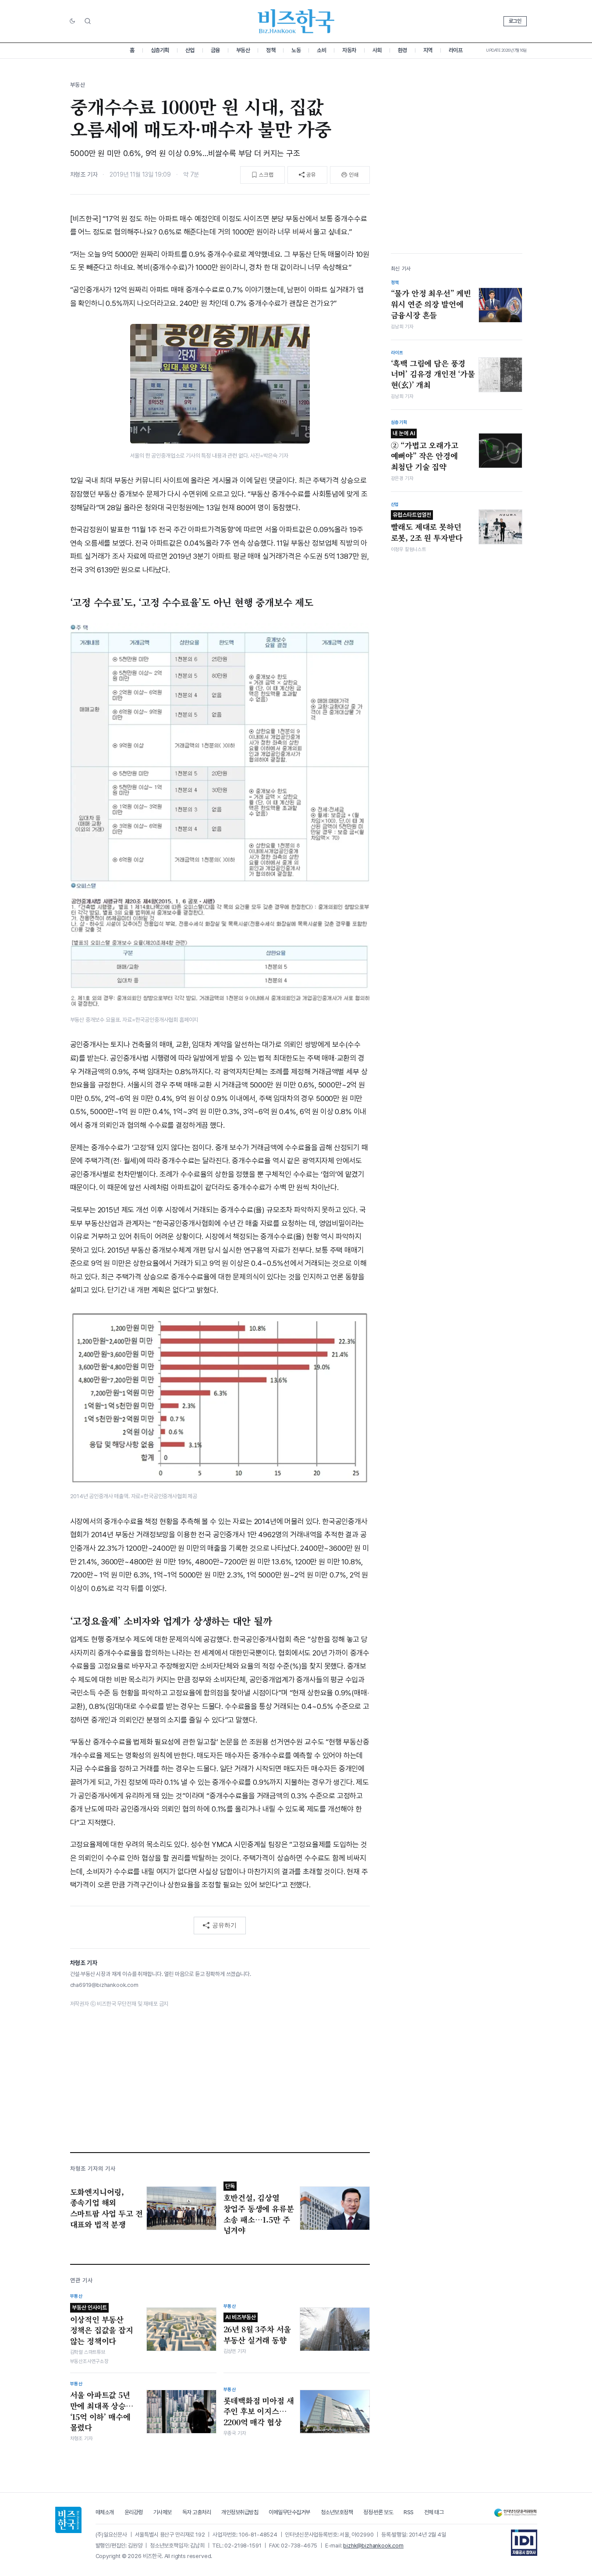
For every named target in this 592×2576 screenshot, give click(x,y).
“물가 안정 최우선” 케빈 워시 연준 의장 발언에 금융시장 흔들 (431, 304)
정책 (271, 50)
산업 (190, 50)
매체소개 (105, 2512)
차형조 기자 (84, 174)
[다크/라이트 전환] (72, 21)
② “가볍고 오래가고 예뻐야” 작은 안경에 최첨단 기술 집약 (425, 451)
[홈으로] (68, 2520)
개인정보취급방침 (240, 2512)
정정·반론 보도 (378, 2512)
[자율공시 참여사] (524, 2543)
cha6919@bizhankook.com (104, 1985)
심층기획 (160, 50)
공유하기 (224, 1925)
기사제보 (163, 2512)
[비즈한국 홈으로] (296, 21)
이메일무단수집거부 (289, 2512)
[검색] (88, 21)
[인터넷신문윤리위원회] (515, 2513)
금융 (215, 50)
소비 (321, 50)
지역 (428, 50)
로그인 (515, 21)
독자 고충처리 (197, 2512)
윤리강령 (134, 2512)
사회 (377, 50)
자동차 (349, 50)
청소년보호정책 (337, 2512)
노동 (296, 50)
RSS (409, 2512)
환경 (402, 50)
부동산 (243, 50)
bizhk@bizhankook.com (373, 2546)
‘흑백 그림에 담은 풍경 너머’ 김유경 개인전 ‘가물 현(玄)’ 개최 (433, 374)
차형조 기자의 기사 (93, 2169)
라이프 (456, 50)
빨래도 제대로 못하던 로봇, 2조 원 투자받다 (427, 527)
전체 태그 (434, 2512)
